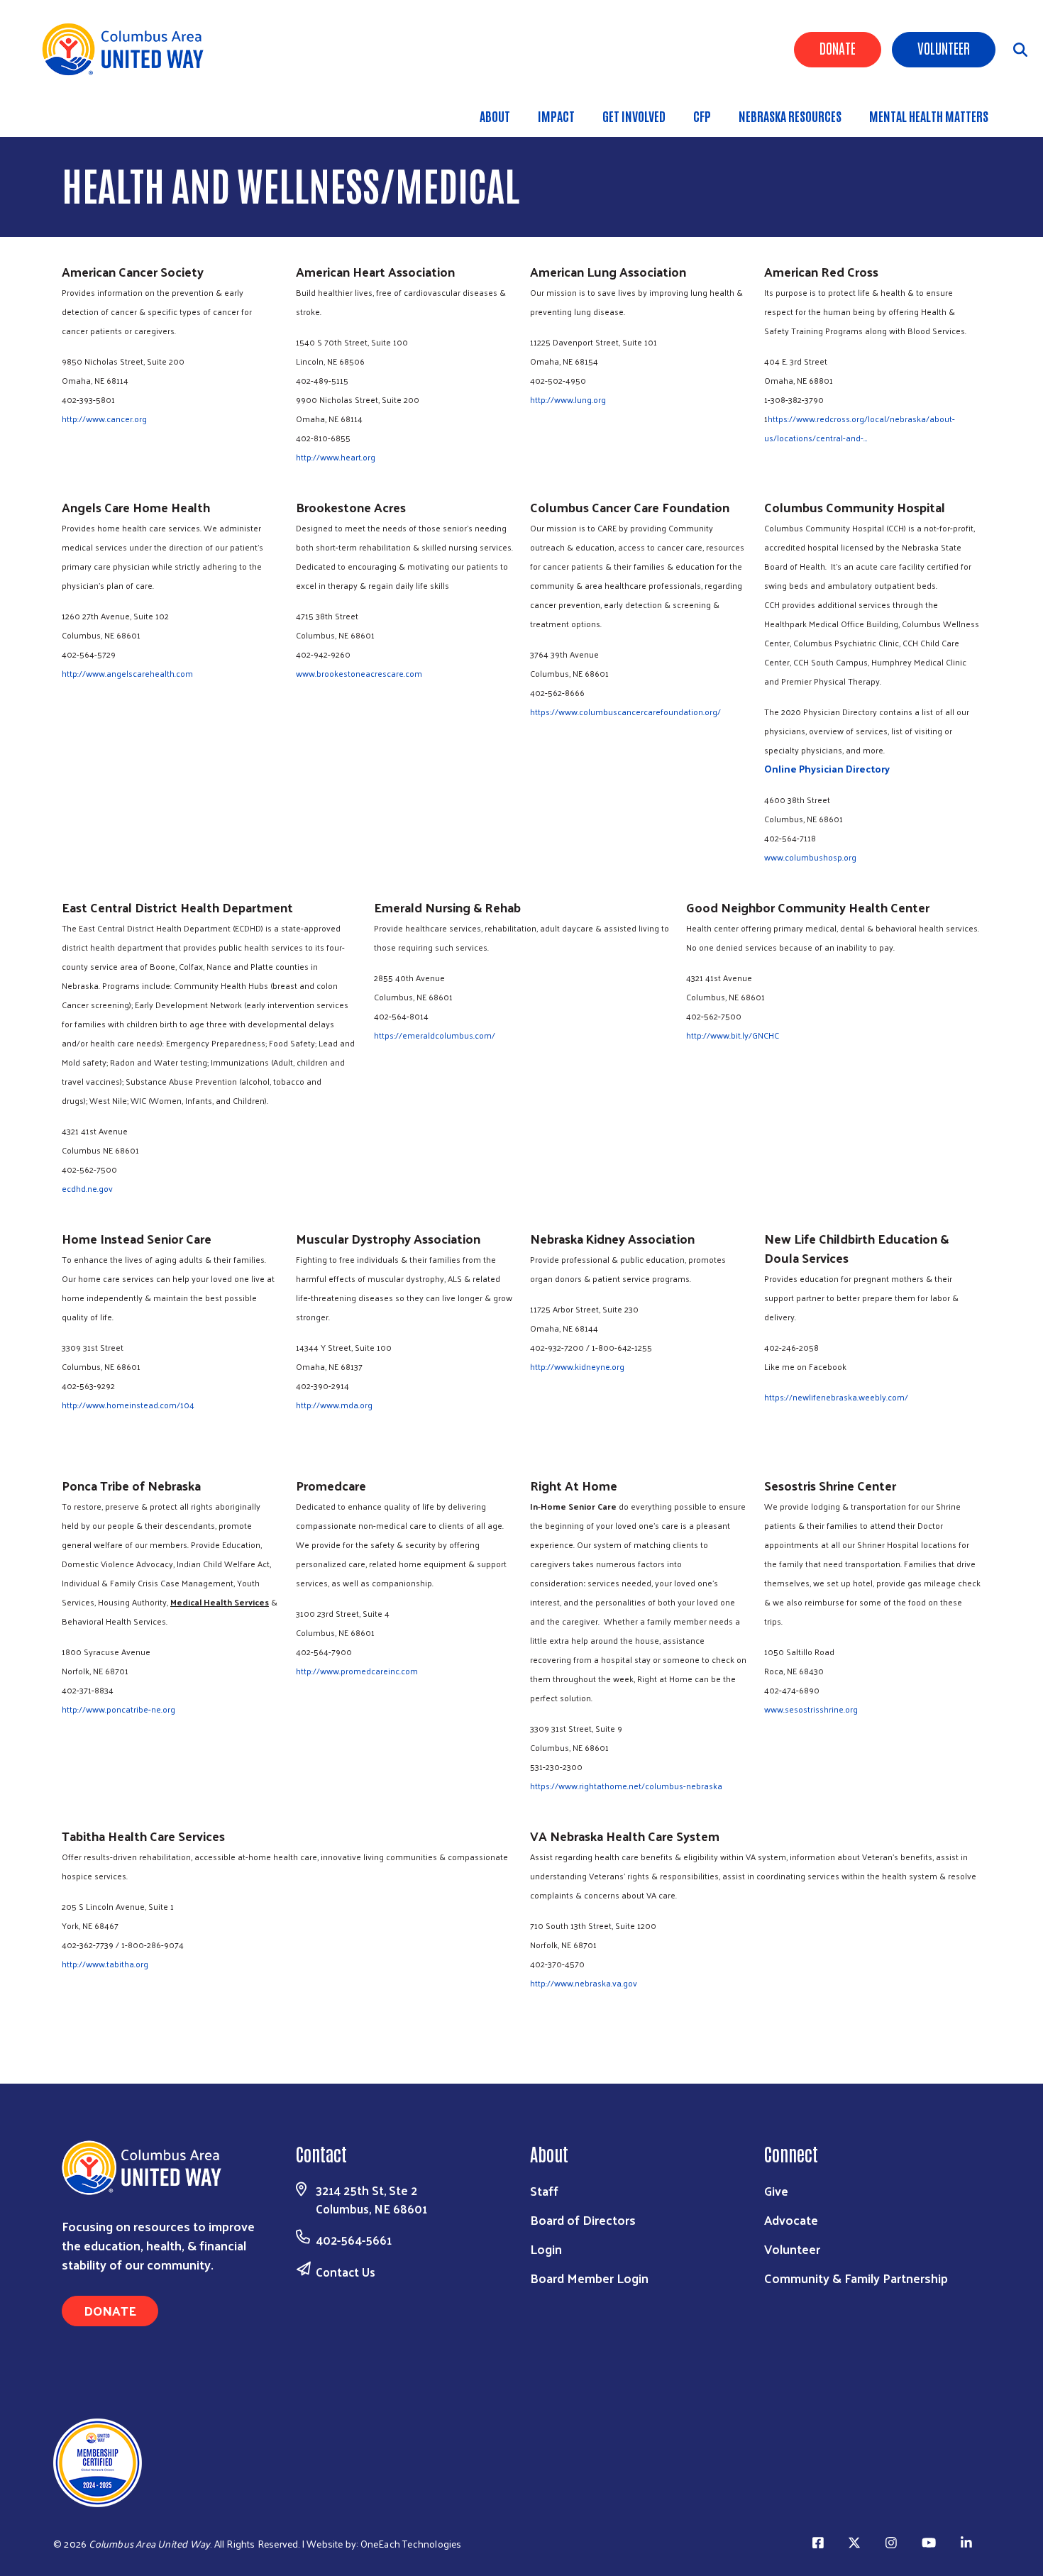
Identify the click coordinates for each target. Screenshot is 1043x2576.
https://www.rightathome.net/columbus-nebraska (626, 1786)
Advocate (791, 2220)
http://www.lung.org (568, 399)
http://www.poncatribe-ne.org (118, 1709)
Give (776, 2190)
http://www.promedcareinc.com (357, 1671)
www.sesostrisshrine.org (811, 1709)
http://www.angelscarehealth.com (127, 673)
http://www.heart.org (336, 457)
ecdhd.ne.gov (87, 1188)
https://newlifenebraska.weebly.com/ (836, 1397)
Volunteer (944, 48)
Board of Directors (583, 2220)
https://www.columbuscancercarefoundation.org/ (625, 712)
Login (546, 2249)
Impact (556, 116)
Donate (838, 48)
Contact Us (346, 2272)
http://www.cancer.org (104, 419)
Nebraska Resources (790, 116)
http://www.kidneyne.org (577, 1366)
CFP (702, 116)
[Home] (128, 49)
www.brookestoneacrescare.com (359, 673)
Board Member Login (589, 2278)
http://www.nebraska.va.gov (584, 1983)
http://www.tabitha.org (105, 1964)
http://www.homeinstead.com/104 (128, 1405)
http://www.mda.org (334, 1405)
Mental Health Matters (929, 116)
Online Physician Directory (827, 769)
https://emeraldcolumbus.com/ (435, 1035)
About (495, 116)
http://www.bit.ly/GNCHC (733, 1035)
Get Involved (634, 116)
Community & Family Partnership (856, 2278)
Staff (544, 2190)
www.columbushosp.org (810, 857)
